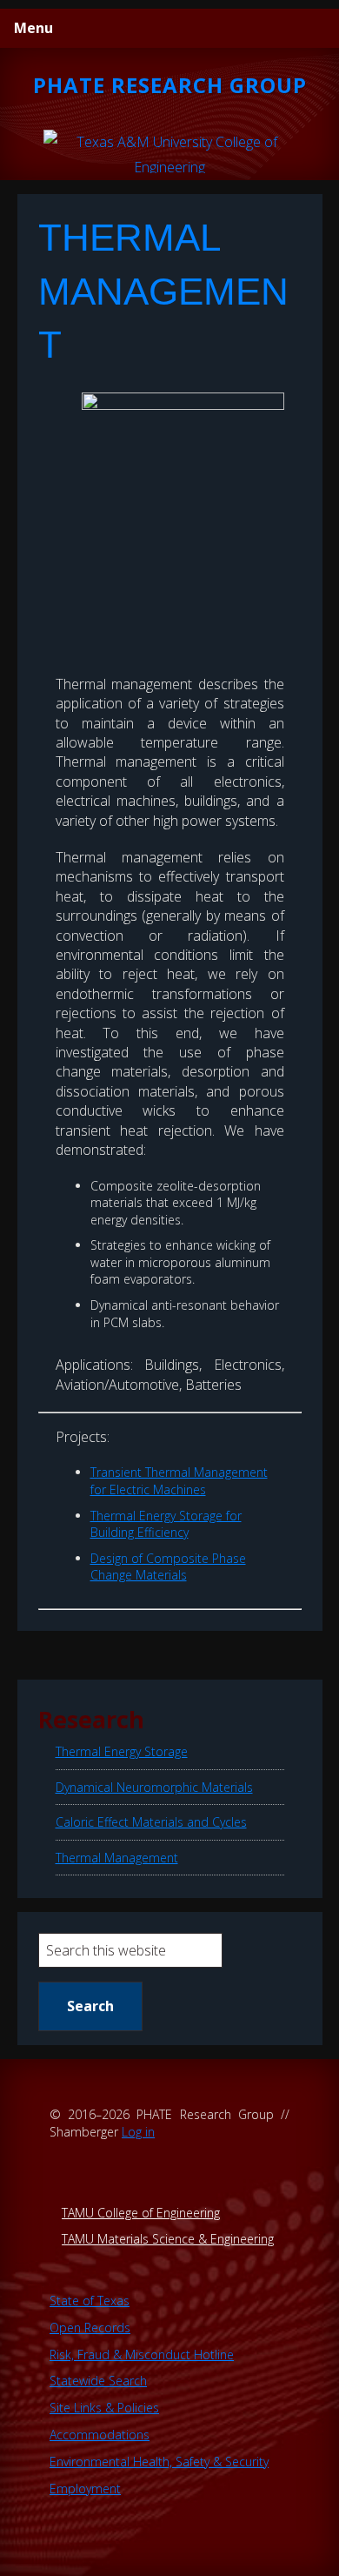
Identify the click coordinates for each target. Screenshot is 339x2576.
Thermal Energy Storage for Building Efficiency (166, 1524)
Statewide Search (98, 2381)
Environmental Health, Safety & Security (159, 2462)
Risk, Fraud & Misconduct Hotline (142, 2355)
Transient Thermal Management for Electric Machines (179, 1481)
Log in (138, 2132)
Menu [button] (33, 28)
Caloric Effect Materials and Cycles (151, 1822)
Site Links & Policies (104, 2408)
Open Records (90, 2328)
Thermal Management (117, 1858)
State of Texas (90, 2301)
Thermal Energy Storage (122, 1751)
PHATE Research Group (170, 85)
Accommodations (100, 2435)
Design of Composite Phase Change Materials (168, 1567)
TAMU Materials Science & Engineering (168, 2239)
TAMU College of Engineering (141, 2213)
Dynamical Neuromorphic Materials (154, 1787)
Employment (85, 2489)
